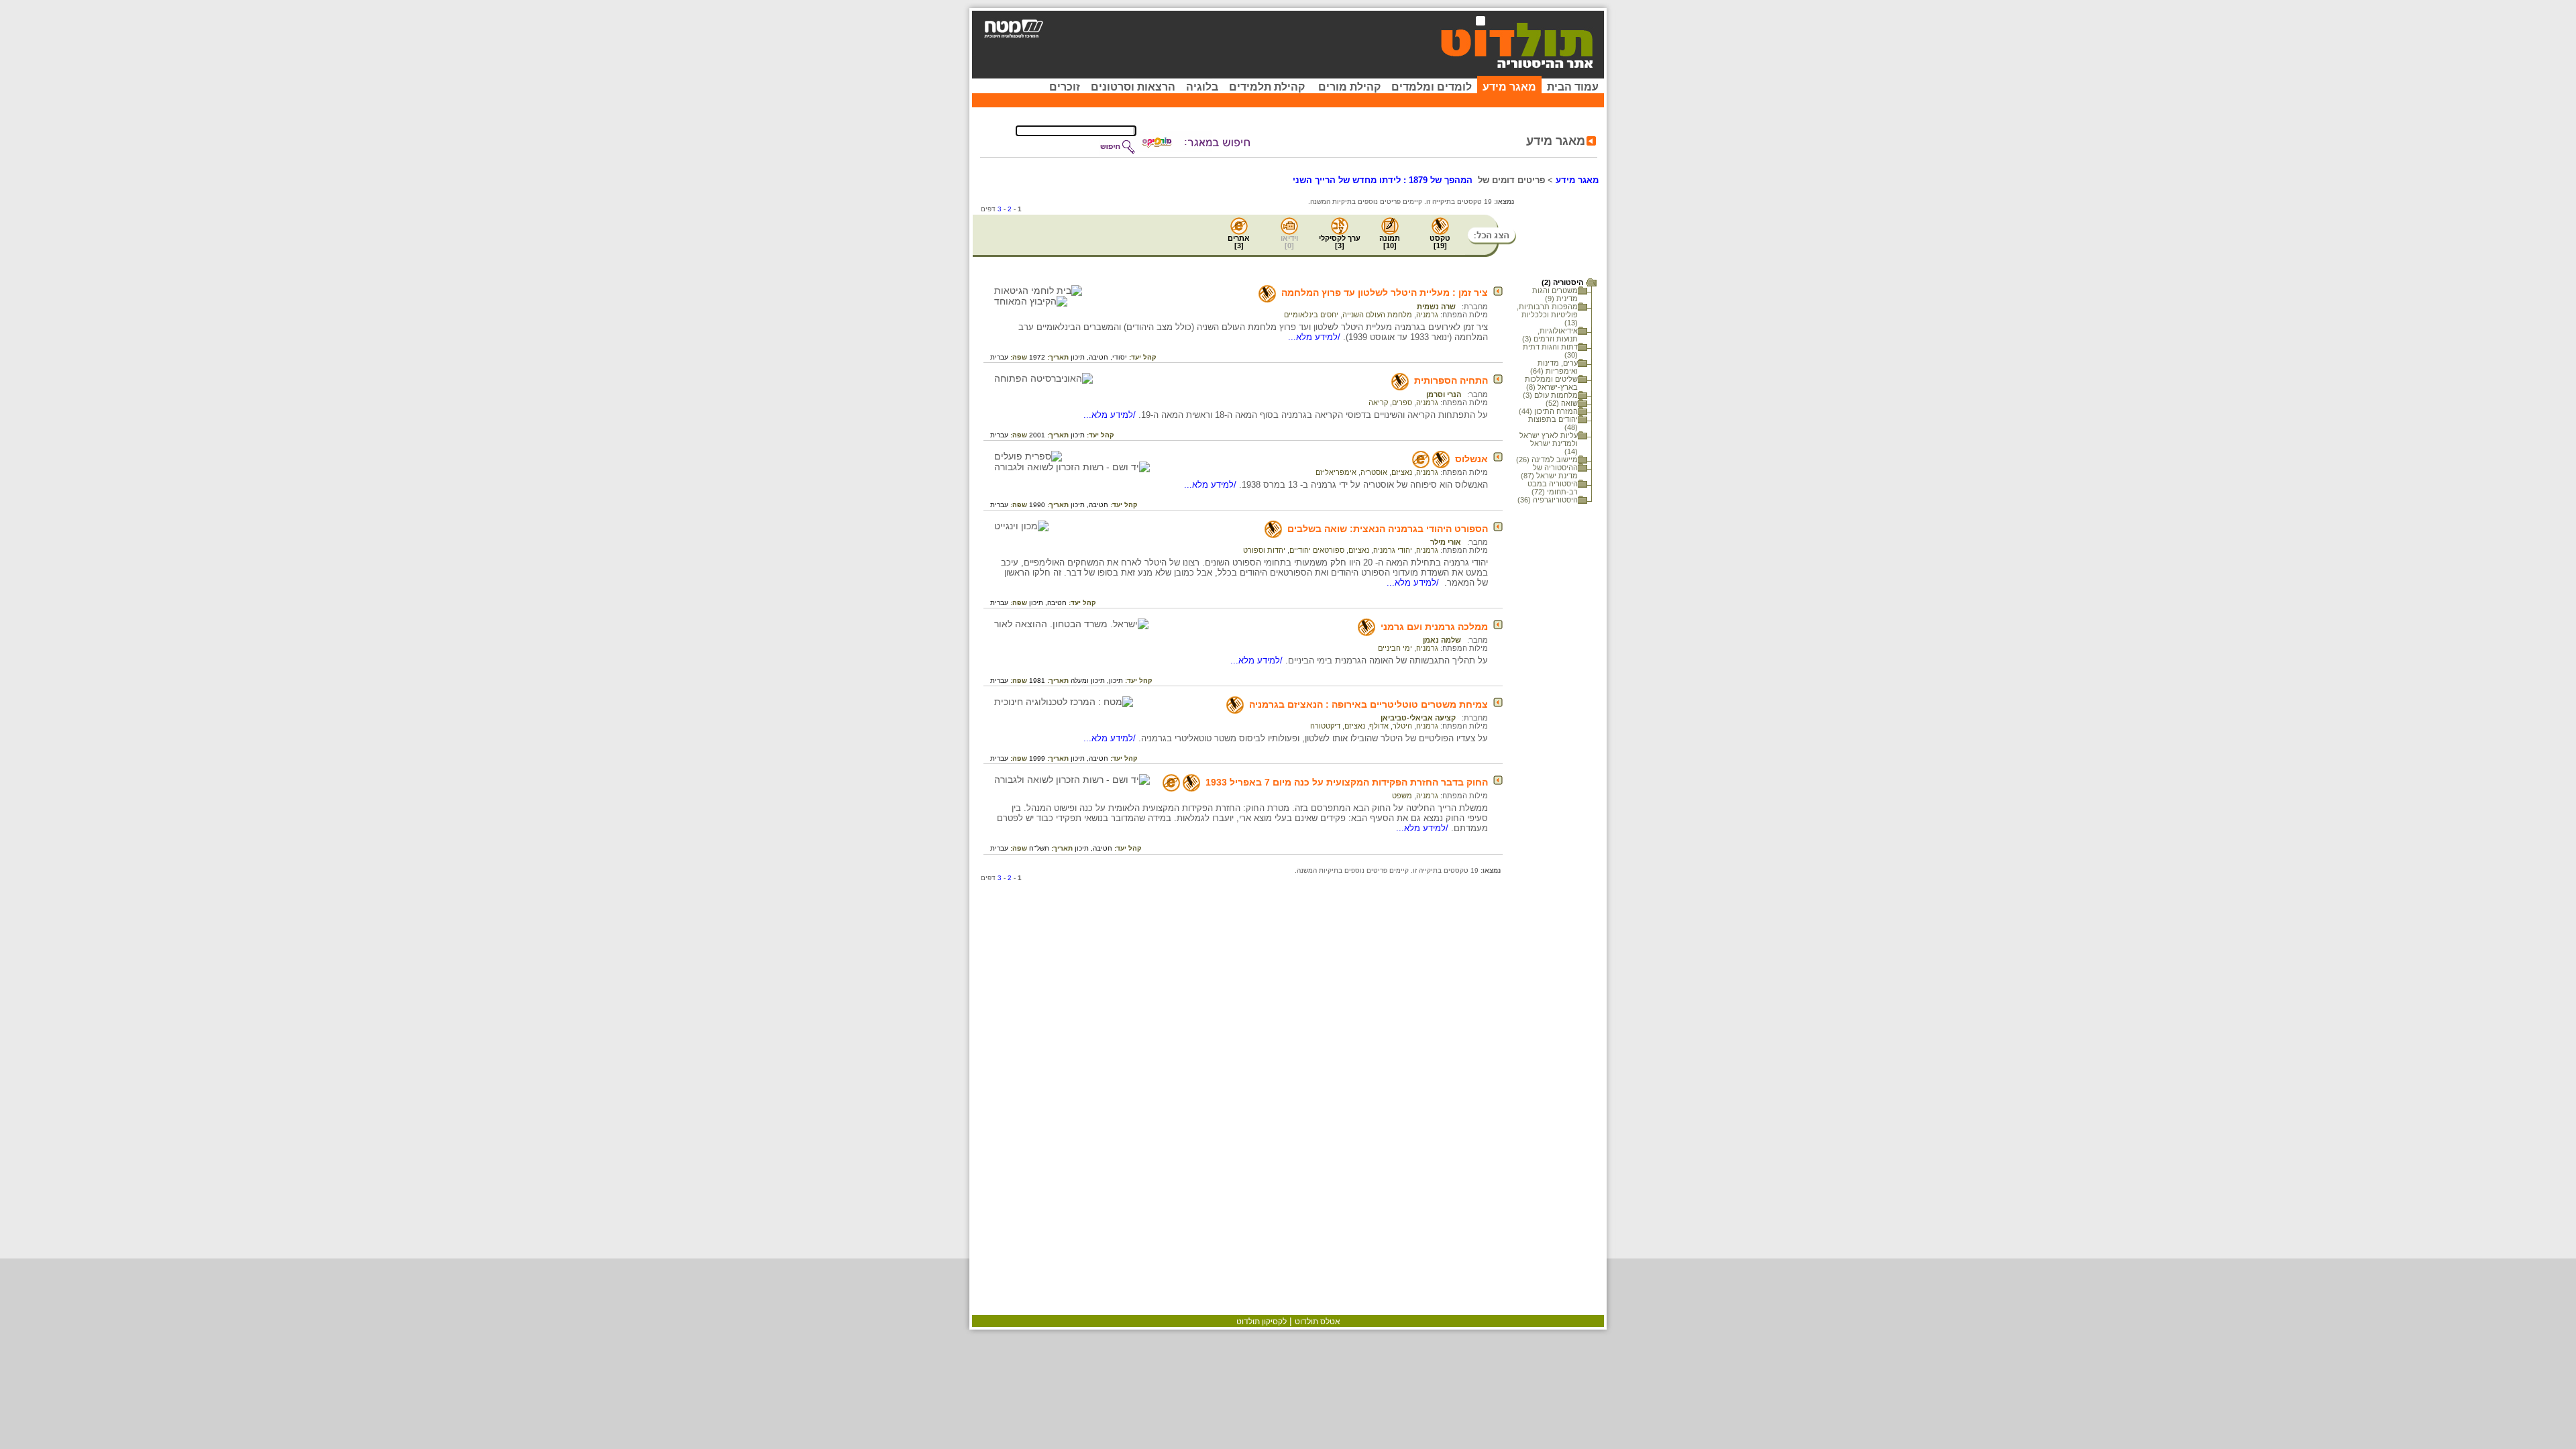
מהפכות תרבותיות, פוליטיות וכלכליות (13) (1547, 315)
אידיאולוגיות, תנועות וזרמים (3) (1550, 335)
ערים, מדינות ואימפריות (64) (1554, 367)
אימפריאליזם (1336, 472)
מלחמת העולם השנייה (1377, 315)
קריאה (1378, 402)
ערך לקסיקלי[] (1340, 242)
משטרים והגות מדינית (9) (1555, 294)
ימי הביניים (1395, 648)
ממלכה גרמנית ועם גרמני (1434, 627)
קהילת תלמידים (1267, 87)
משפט (1402, 796)
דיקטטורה (1325, 726)
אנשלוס (1471, 459)
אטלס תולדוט (1318, 1322)
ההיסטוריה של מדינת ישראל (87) (1549, 472)
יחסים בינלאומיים (1311, 315)
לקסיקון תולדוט (1262, 1322)
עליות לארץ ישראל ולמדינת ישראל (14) (1549, 443)
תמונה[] (1390, 242)
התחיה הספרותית (1451, 380)
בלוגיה (1202, 87)
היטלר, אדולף (1391, 726)
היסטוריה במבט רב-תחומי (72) (1553, 488)
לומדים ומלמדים (1432, 87)
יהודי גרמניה (1393, 550)
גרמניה (1427, 315)
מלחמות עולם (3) (1550, 395)
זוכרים (1065, 87)
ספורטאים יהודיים (1317, 550)
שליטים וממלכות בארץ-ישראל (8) (1551, 383)
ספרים (1402, 402)
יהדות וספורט (1264, 550)
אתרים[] (1239, 242)
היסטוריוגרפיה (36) (1548, 500)
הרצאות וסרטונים (1133, 87)
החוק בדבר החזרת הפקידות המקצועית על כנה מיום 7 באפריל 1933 (1347, 782)
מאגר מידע (1509, 87)
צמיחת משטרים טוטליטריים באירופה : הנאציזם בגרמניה (1368, 704)
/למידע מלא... (1316, 337)
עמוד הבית (1573, 87)
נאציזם (1402, 472)
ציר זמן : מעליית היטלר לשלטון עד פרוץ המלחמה (1385, 292)
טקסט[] (1440, 242)
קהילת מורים (1349, 87)
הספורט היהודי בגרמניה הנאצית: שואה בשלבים (1388, 529)
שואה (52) (1562, 403)
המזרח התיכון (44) (1548, 411)
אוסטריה (1374, 472)
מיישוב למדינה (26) (1547, 460)
